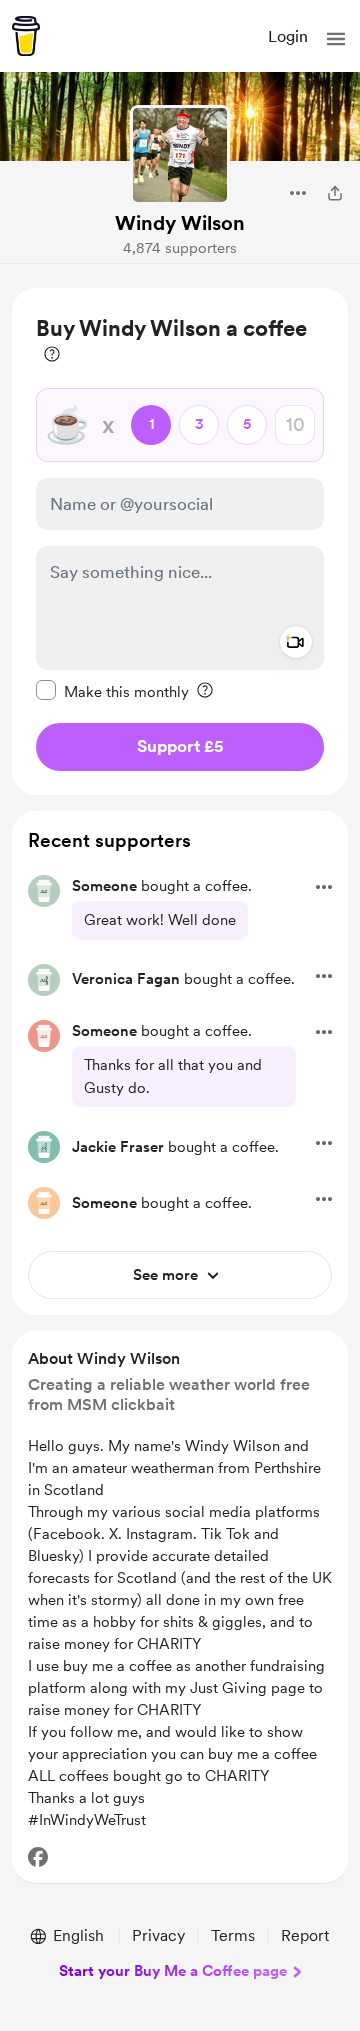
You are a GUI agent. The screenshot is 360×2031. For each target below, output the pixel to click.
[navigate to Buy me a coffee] (26, 36)
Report (305, 1935)
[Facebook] (38, 1857)
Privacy (158, 1935)
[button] (336, 39)
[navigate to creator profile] (180, 155)
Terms (233, 1935)
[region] (180, 541)
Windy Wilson (180, 223)
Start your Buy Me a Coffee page (173, 1971)
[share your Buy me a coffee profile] (335, 193)
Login (288, 36)
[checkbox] (112, 691)
